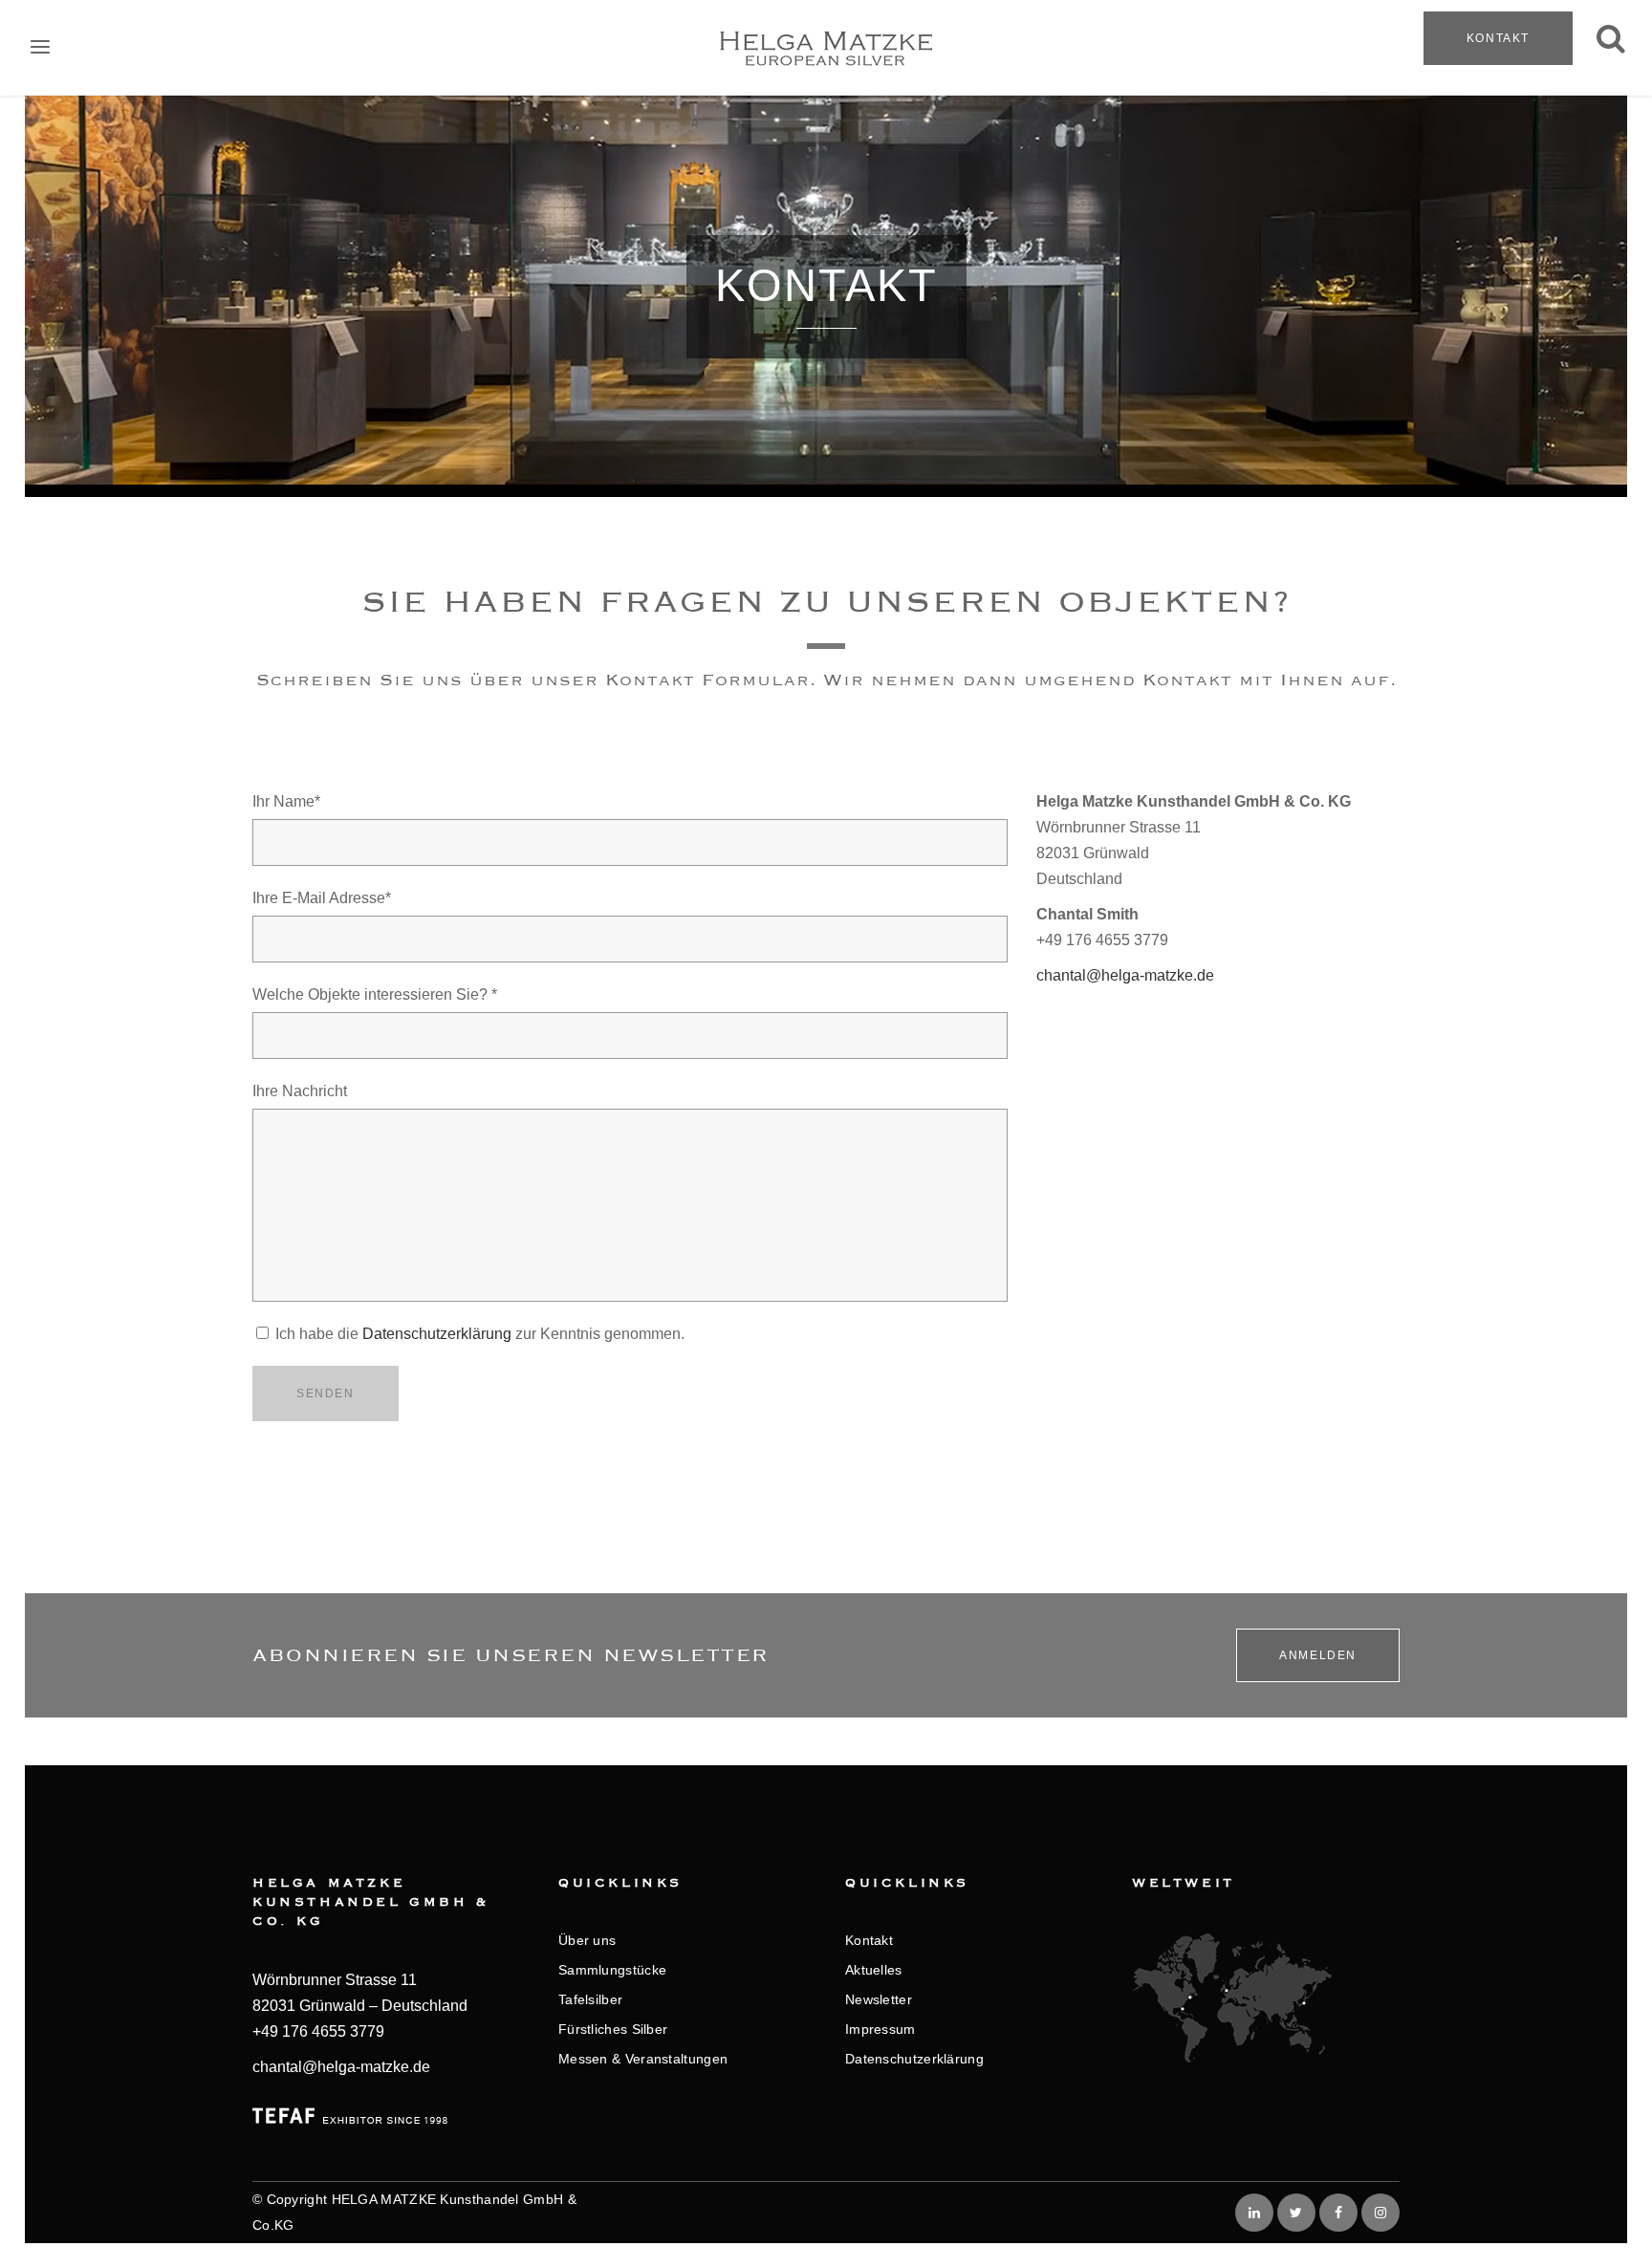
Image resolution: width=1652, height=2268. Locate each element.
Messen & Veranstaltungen (643, 2059)
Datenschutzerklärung (437, 1334)
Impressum (880, 2029)
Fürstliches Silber (613, 2029)
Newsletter (879, 1999)
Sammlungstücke (612, 1970)
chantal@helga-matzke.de (1125, 975)
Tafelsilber (590, 1999)
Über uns (587, 1940)
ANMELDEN (1318, 1655)
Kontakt (1498, 38)
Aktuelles (874, 1970)
